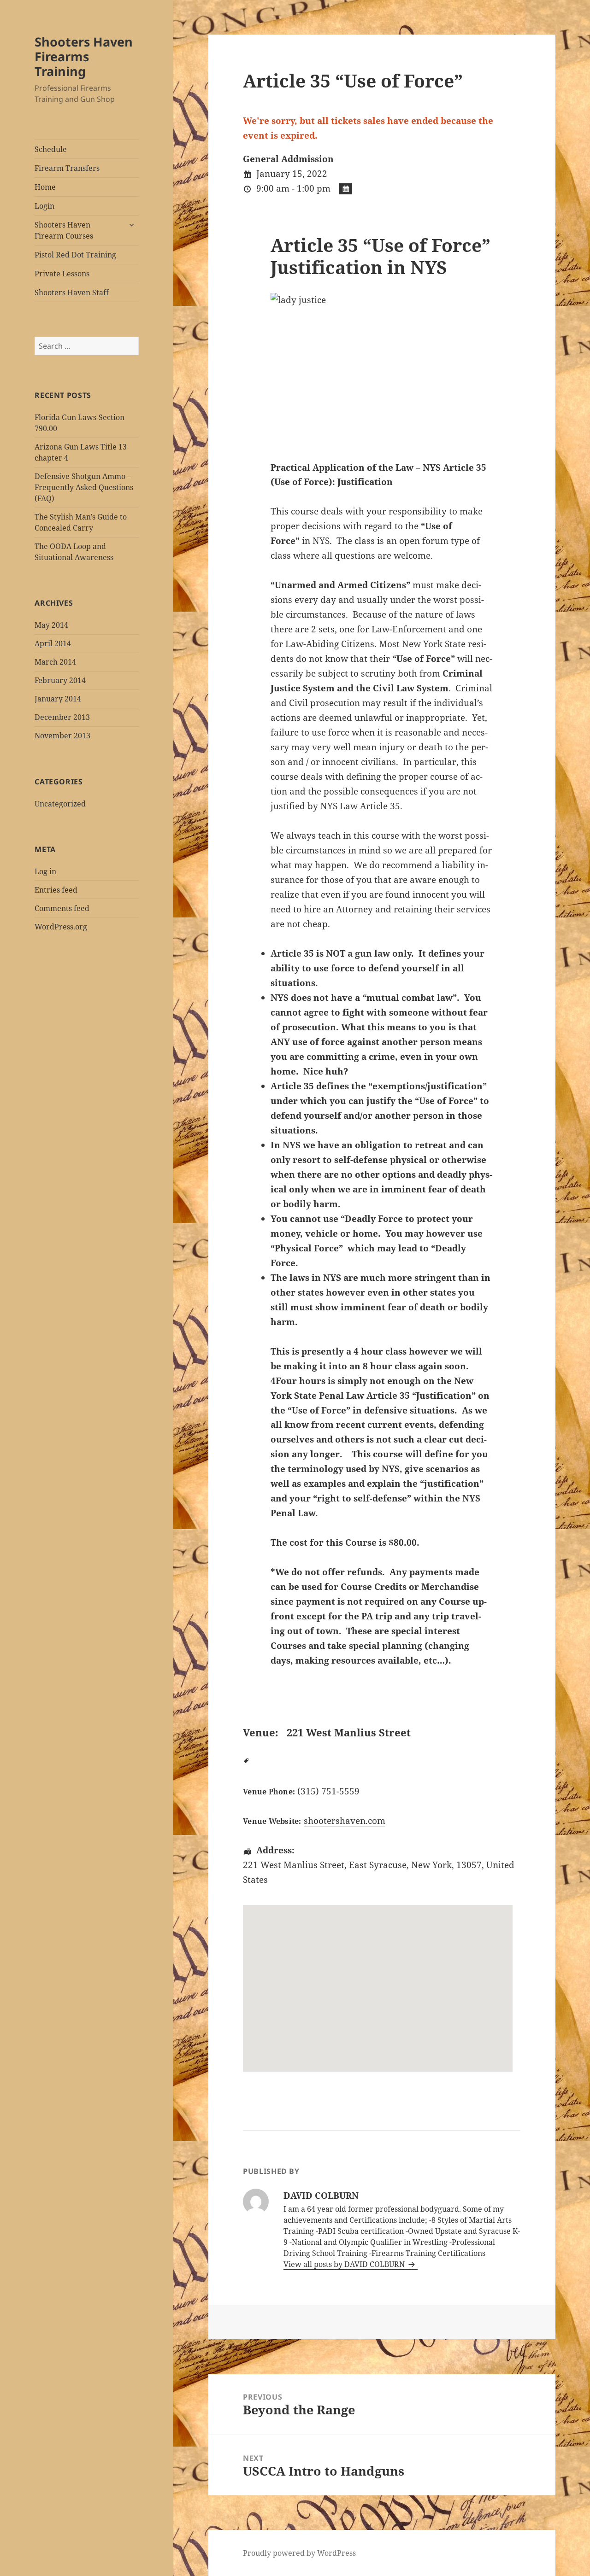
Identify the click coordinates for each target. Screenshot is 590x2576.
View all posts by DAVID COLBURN (345, 2264)
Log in (45, 871)
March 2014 (55, 662)
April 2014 (53, 643)
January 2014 (58, 699)
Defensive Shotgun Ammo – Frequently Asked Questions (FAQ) (84, 487)
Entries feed (56, 890)
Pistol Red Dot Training (75, 255)
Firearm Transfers (67, 168)
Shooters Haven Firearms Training (84, 56)
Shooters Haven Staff (72, 292)
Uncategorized (60, 804)
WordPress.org (61, 927)
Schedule (51, 149)
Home (45, 187)
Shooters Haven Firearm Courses (64, 230)
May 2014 (51, 625)
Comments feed (62, 908)
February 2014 (60, 680)
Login (44, 206)
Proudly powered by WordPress (299, 2553)
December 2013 (62, 717)
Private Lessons (62, 274)
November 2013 (62, 736)
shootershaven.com (345, 1821)
